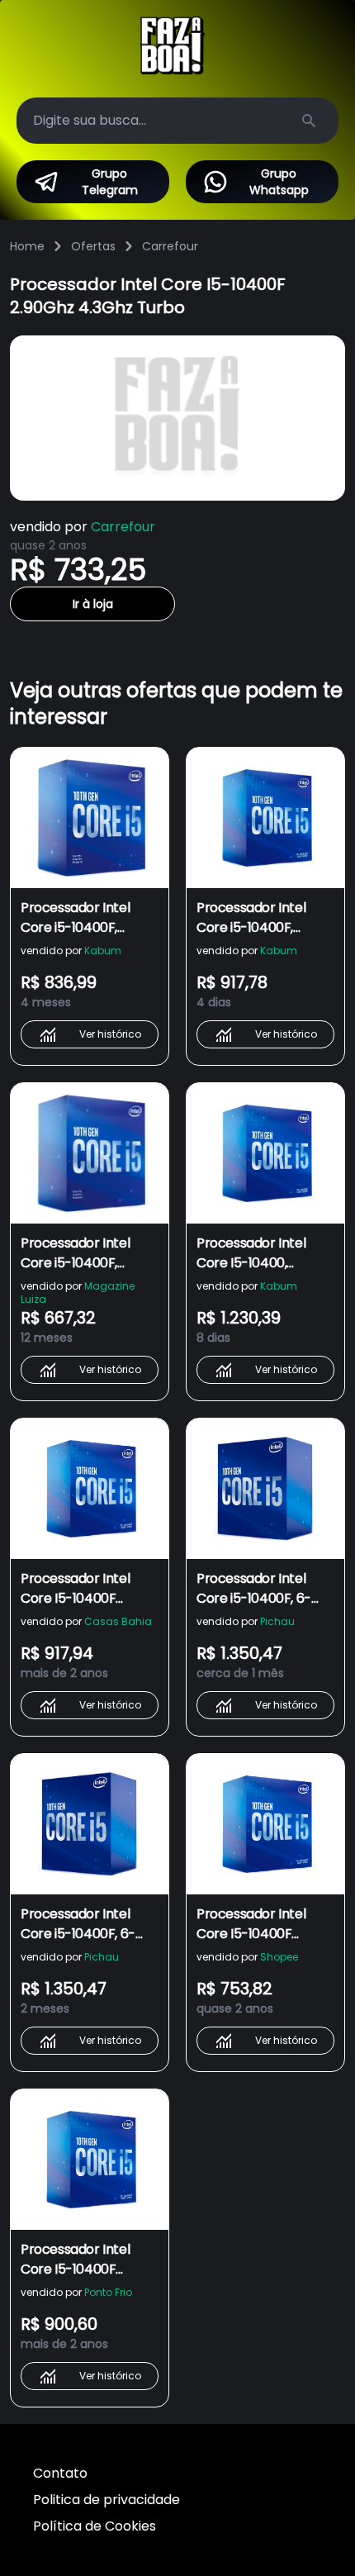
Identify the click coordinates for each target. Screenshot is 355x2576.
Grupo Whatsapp (279, 182)
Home (27, 246)
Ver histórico (110, 1034)
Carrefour (170, 246)
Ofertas (93, 246)
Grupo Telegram (110, 182)
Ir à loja (93, 604)
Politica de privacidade (106, 2500)
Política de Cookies (95, 2526)
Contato (60, 2473)
